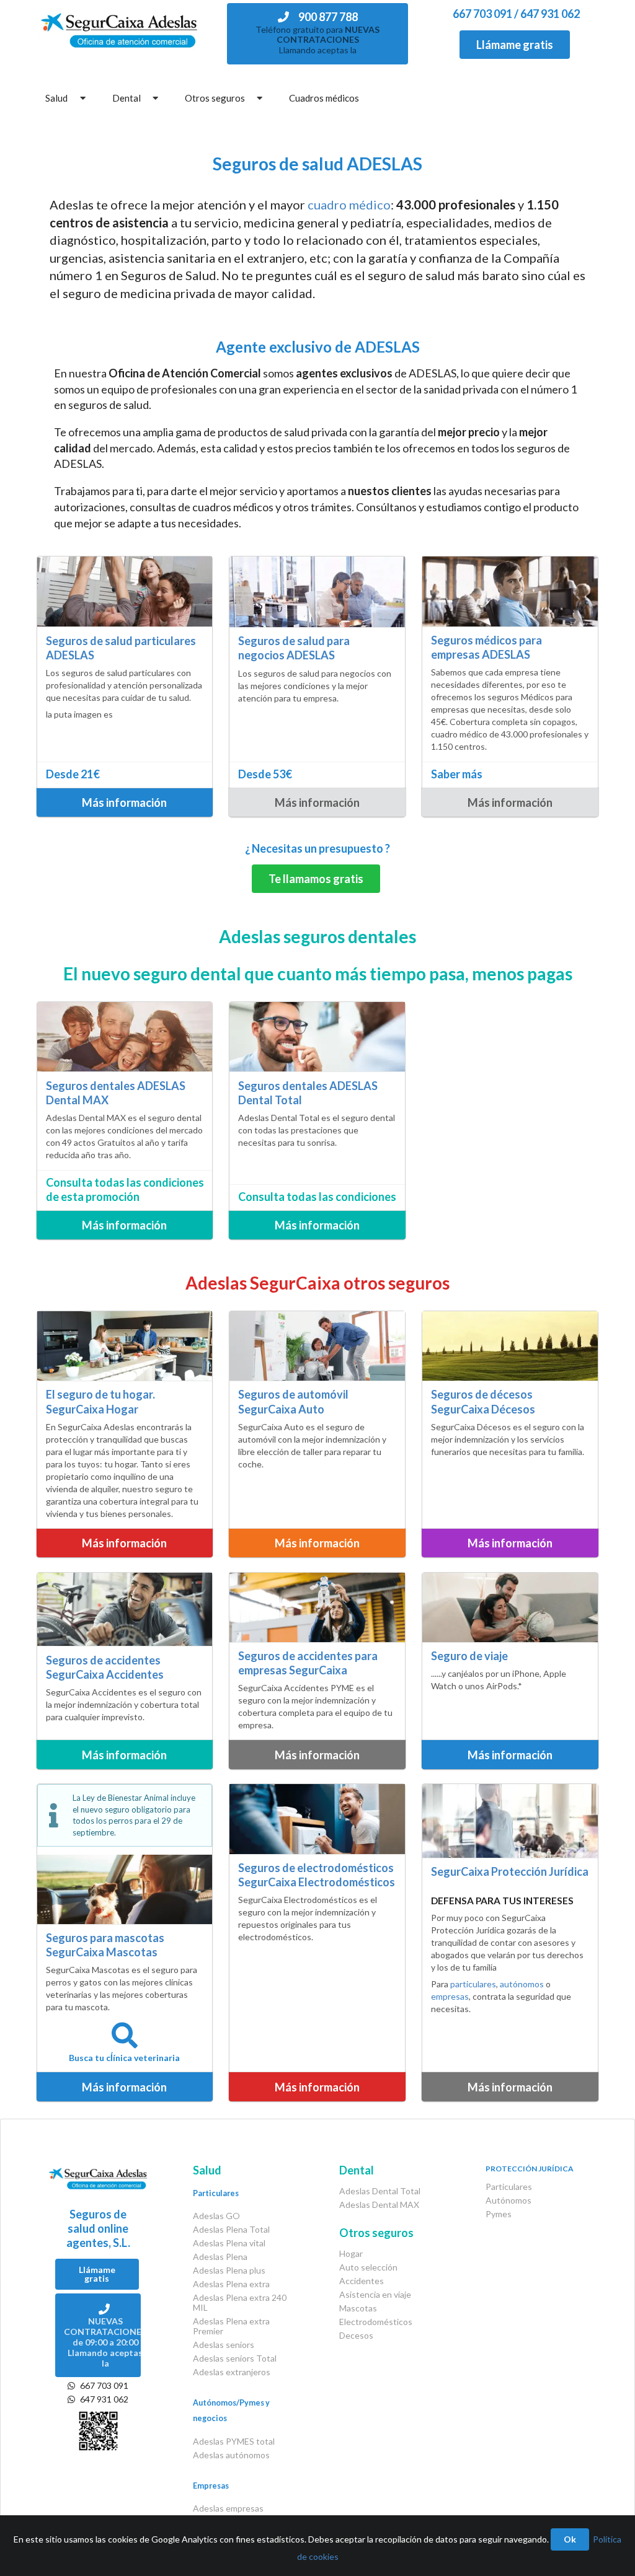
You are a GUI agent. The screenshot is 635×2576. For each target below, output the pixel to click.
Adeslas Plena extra (231, 2284)
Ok (570, 2539)
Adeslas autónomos (231, 2455)
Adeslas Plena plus (229, 2270)
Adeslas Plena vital (229, 2243)
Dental (127, 98)
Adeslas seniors (224, 2345)
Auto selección (368, 2267)
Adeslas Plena (220, 2257)
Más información (124, 802)
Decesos (356, 2335)
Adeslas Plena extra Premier (231, 2326)
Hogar (351, 2254)
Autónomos (508, 2200)
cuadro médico (349, 204)
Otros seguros (215, 98)
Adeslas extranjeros (232, 2372)
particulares (473, 1984)
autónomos (522, 1984)
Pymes (499, 2214)
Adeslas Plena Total (231, 2229)
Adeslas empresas (228, 2508)
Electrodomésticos (376, 2322)
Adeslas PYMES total (234, 2441)
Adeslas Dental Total (380, 2191)
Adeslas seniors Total (235, 2358)
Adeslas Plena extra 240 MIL (240, 2302)
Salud (56, 98)
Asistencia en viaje (375, 2294)
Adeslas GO (216, 2216)
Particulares (509, 2187)
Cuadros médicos (324, 98)
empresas (450, 1996)
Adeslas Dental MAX (379, 2205)
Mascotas (358, 2308)
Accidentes (362, 2281)
